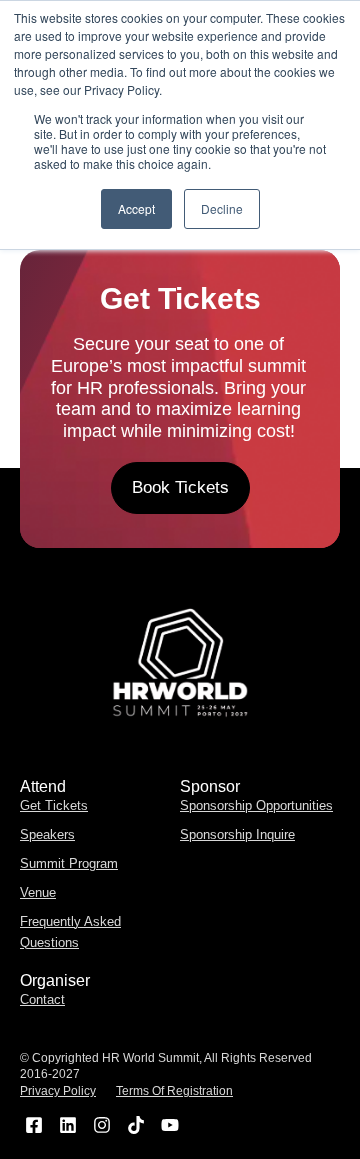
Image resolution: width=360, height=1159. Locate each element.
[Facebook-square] (34, 1124)
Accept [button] (136, 208)
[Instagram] (102, 1124)
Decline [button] (222, 208)
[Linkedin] (68, 1124)
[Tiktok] (135, 1124)
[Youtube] (169, 1124)
